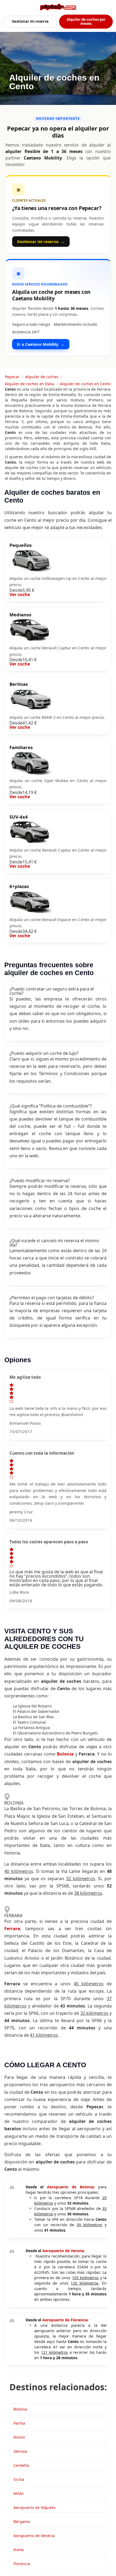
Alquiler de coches (42, 377)
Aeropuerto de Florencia (65, 2320)
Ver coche (20, 594)
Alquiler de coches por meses (86, 21)
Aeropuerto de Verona (63, 2251)
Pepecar (12, 377)
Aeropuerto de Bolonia (70, 2187)
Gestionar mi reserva (30, 21)
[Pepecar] (58, 7)
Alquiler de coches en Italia (30, 384)
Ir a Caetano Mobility (41, 344)
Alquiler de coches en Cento (85, 384)
